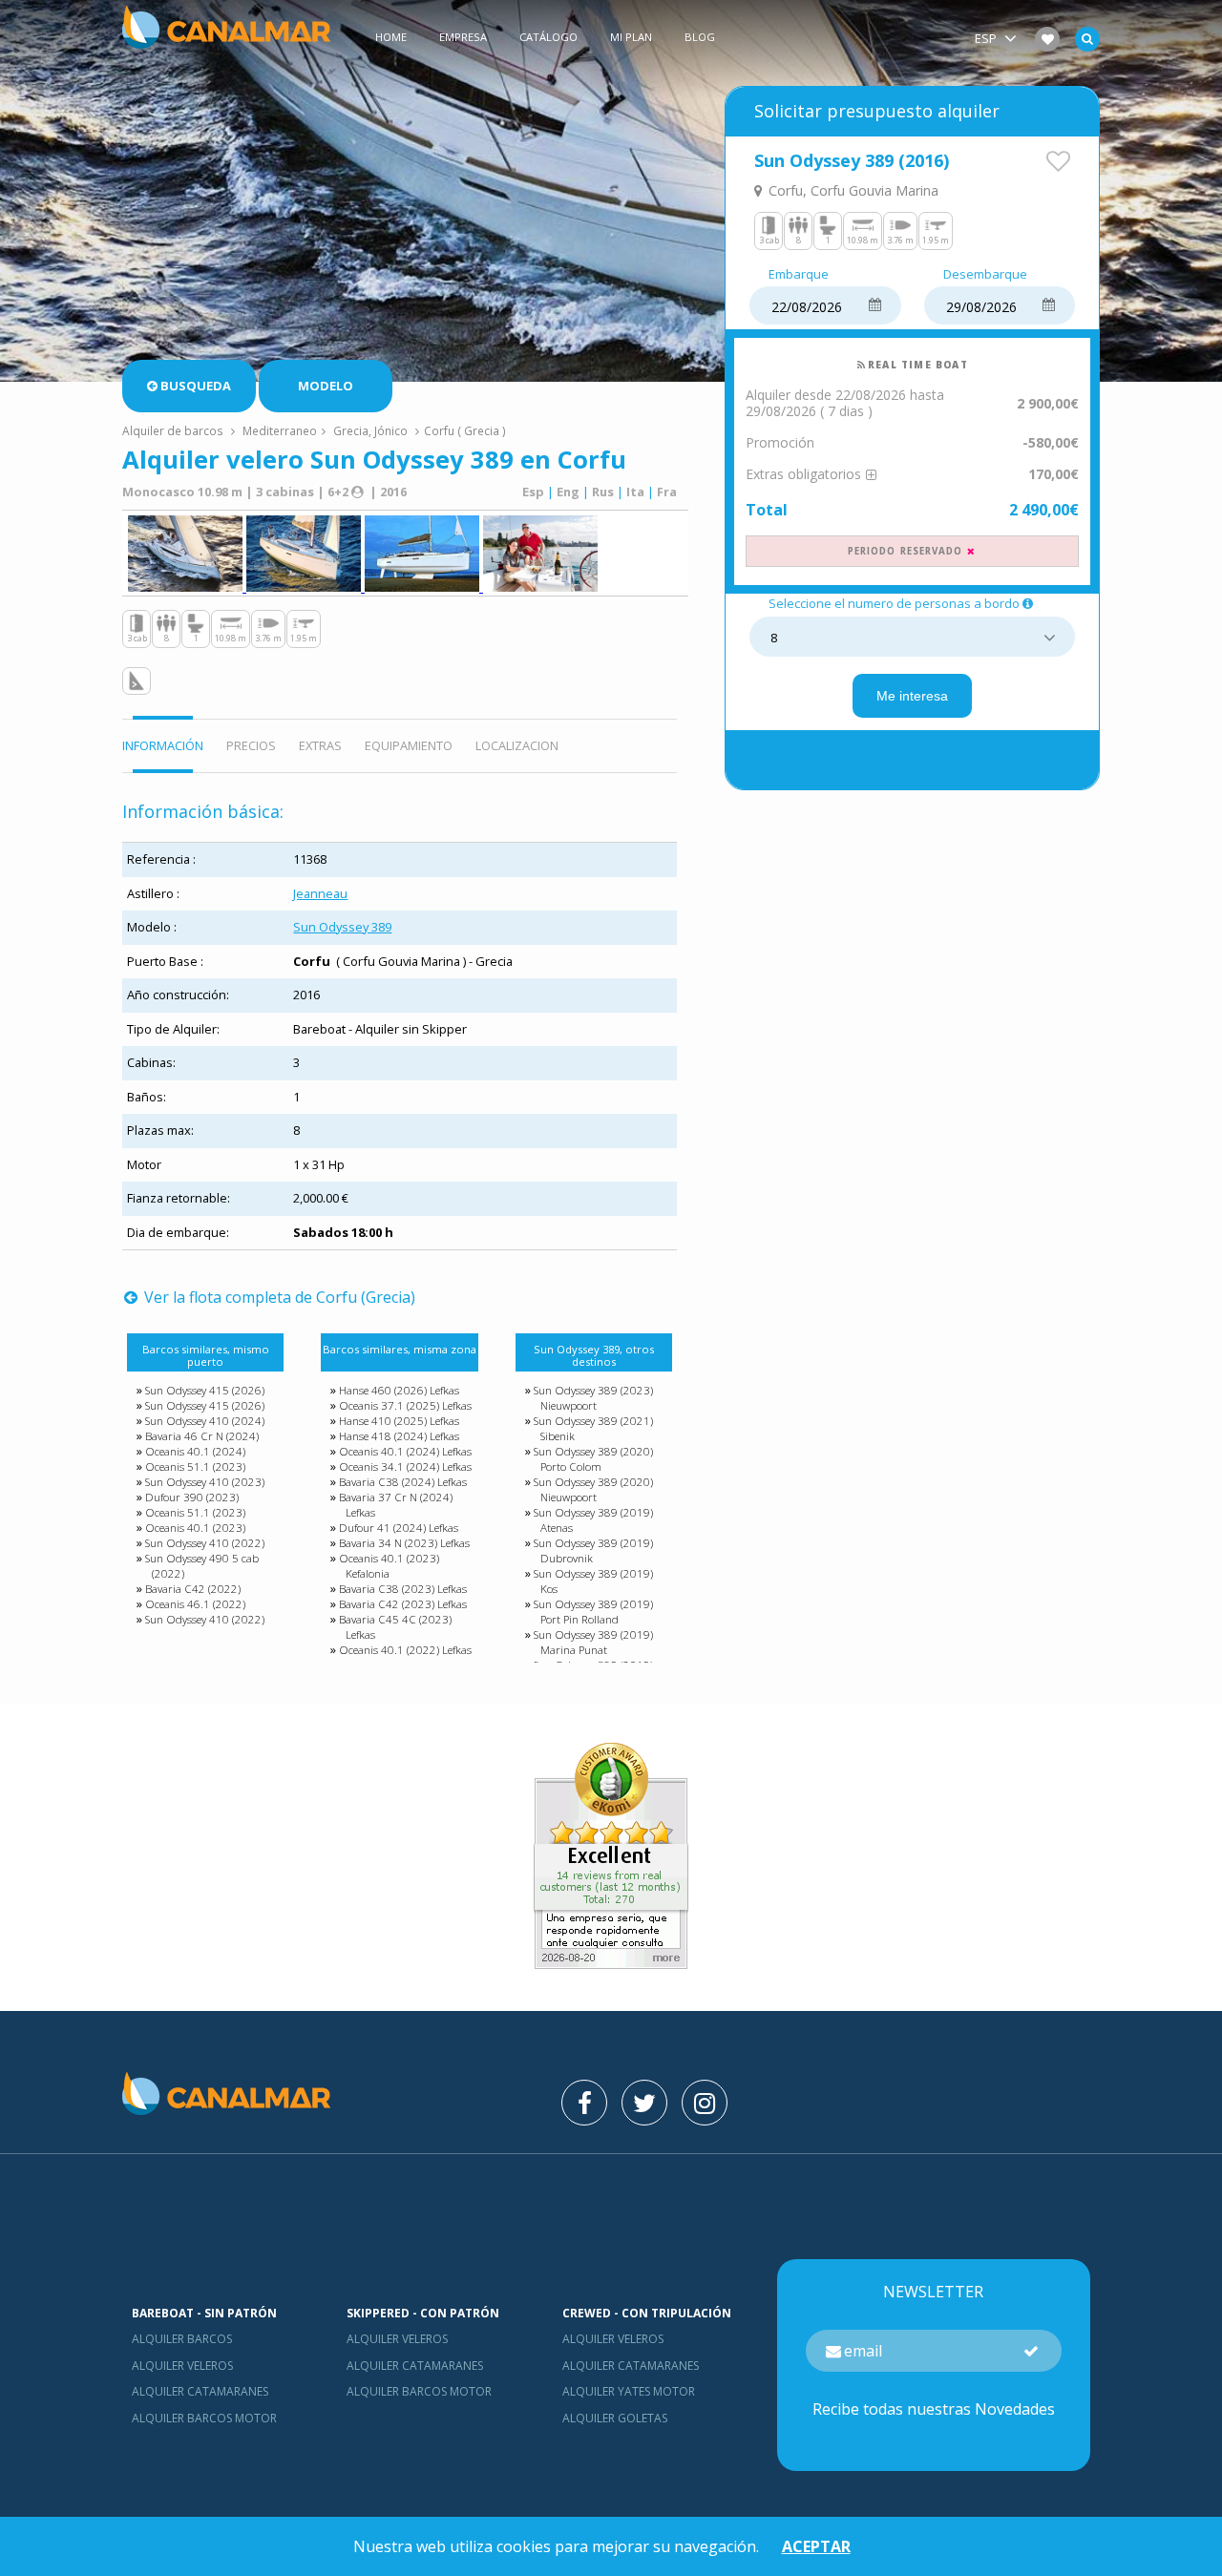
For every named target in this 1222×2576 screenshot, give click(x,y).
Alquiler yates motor (629, 2391)
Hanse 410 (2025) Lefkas (399, 1421)
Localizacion (517, 745)
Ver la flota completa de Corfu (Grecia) (278, 1297)
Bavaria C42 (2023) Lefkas (403, 1604)
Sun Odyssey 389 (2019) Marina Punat (593, 1642)
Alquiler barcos (182, 2339)
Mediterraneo (280, 430)
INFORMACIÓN (163, 745)
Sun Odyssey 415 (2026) (205, 1390)
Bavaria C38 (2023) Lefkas (403, 1589)
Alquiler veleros (182, 2366)
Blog (700, 37)
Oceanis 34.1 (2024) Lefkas (405, 1466)
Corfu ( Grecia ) (465, 430)
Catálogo (548, 37)
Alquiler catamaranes (200, 2391)
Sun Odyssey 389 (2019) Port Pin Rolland (593, 1612)
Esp (533, 492)
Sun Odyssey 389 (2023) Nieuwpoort (593, 1398)
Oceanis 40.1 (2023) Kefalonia (389, 1566)
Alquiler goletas (615, 2418)
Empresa (463, 37)
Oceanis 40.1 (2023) (195, 1528)
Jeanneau (320, 893)
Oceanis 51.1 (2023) (195, 1466)
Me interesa (912, 696)
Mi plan (631, 37)
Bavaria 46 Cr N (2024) (202, 1436)
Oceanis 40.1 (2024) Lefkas (405, 1451)
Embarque (799, 275)
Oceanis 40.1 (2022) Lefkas (405, 1650)
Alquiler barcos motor (204, 2418)
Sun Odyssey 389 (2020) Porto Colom (593, 1459)
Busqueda (196, 386)
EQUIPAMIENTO (409, 745)
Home (391, 37)
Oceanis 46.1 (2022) (195, 1604)
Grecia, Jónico (370, 430)
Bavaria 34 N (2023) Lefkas (404, 1543)
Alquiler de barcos (174, 430)
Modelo (326, 386)
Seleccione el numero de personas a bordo (894, 604)
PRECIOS (251, 745)
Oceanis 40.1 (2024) (195, 1451)
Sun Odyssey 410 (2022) (205, 1543)
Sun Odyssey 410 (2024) (205, 1421)
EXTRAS (320, 745)
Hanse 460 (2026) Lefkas (399, 1390)
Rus (603, 492)
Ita (635, 492)
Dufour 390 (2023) (192, 1497)
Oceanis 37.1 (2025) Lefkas (405, 1405)
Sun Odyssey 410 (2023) (205, 1482)
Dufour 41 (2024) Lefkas (399, 1528)
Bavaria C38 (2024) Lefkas (403, 1482)
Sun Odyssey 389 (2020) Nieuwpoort (593, 1489)
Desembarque (985, 275)
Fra (667, 492)
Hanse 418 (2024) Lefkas (399, 1436)
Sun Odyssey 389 (342, 927)
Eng (568, 492)
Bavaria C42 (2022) (193, 1589)
